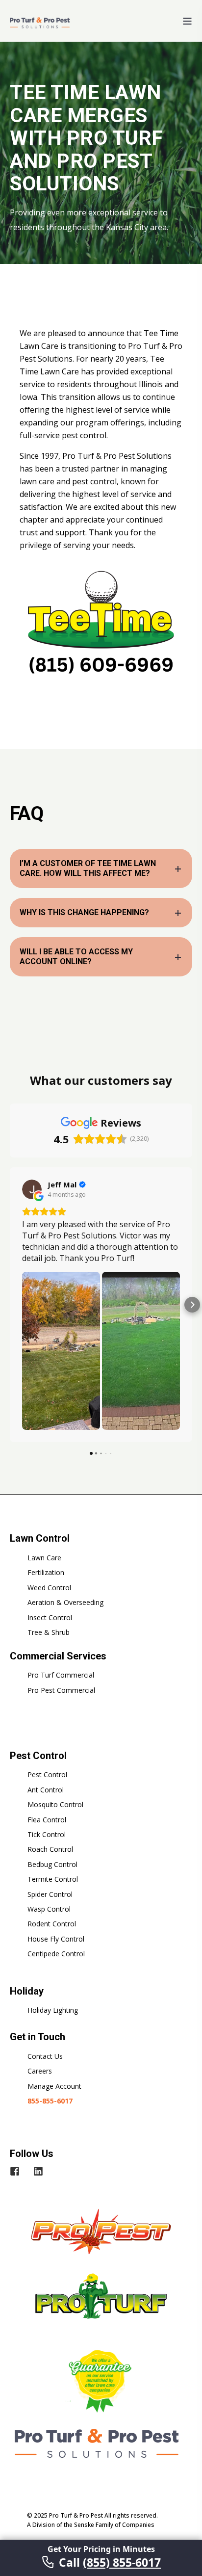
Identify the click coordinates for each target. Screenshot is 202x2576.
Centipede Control (56, 1954)
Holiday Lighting (53, 2010)
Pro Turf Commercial (61, 1675)
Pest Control (47, 1774)
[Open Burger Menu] (187, 21)
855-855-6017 (50, 2101)
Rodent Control (52, 1924)
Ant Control (46, 1790)
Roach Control (50, 1849)
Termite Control (53, 1879)
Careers (40, 2071)
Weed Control (49, 1588)
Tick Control (47, 1834)
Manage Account (54, 2086)
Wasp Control (49, 1909)
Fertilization (46, 1572)
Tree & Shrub (49, 1632)
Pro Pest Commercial (61, 1690)
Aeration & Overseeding (65, 1602)
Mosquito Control (55, 1804)
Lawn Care (44, 1558)
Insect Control (50, 1617)
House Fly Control (56, 1939)
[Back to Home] (40, 22)
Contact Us (45, 2056)
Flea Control (47, 1820)
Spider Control (50, 1894)
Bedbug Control (52, 1864)
